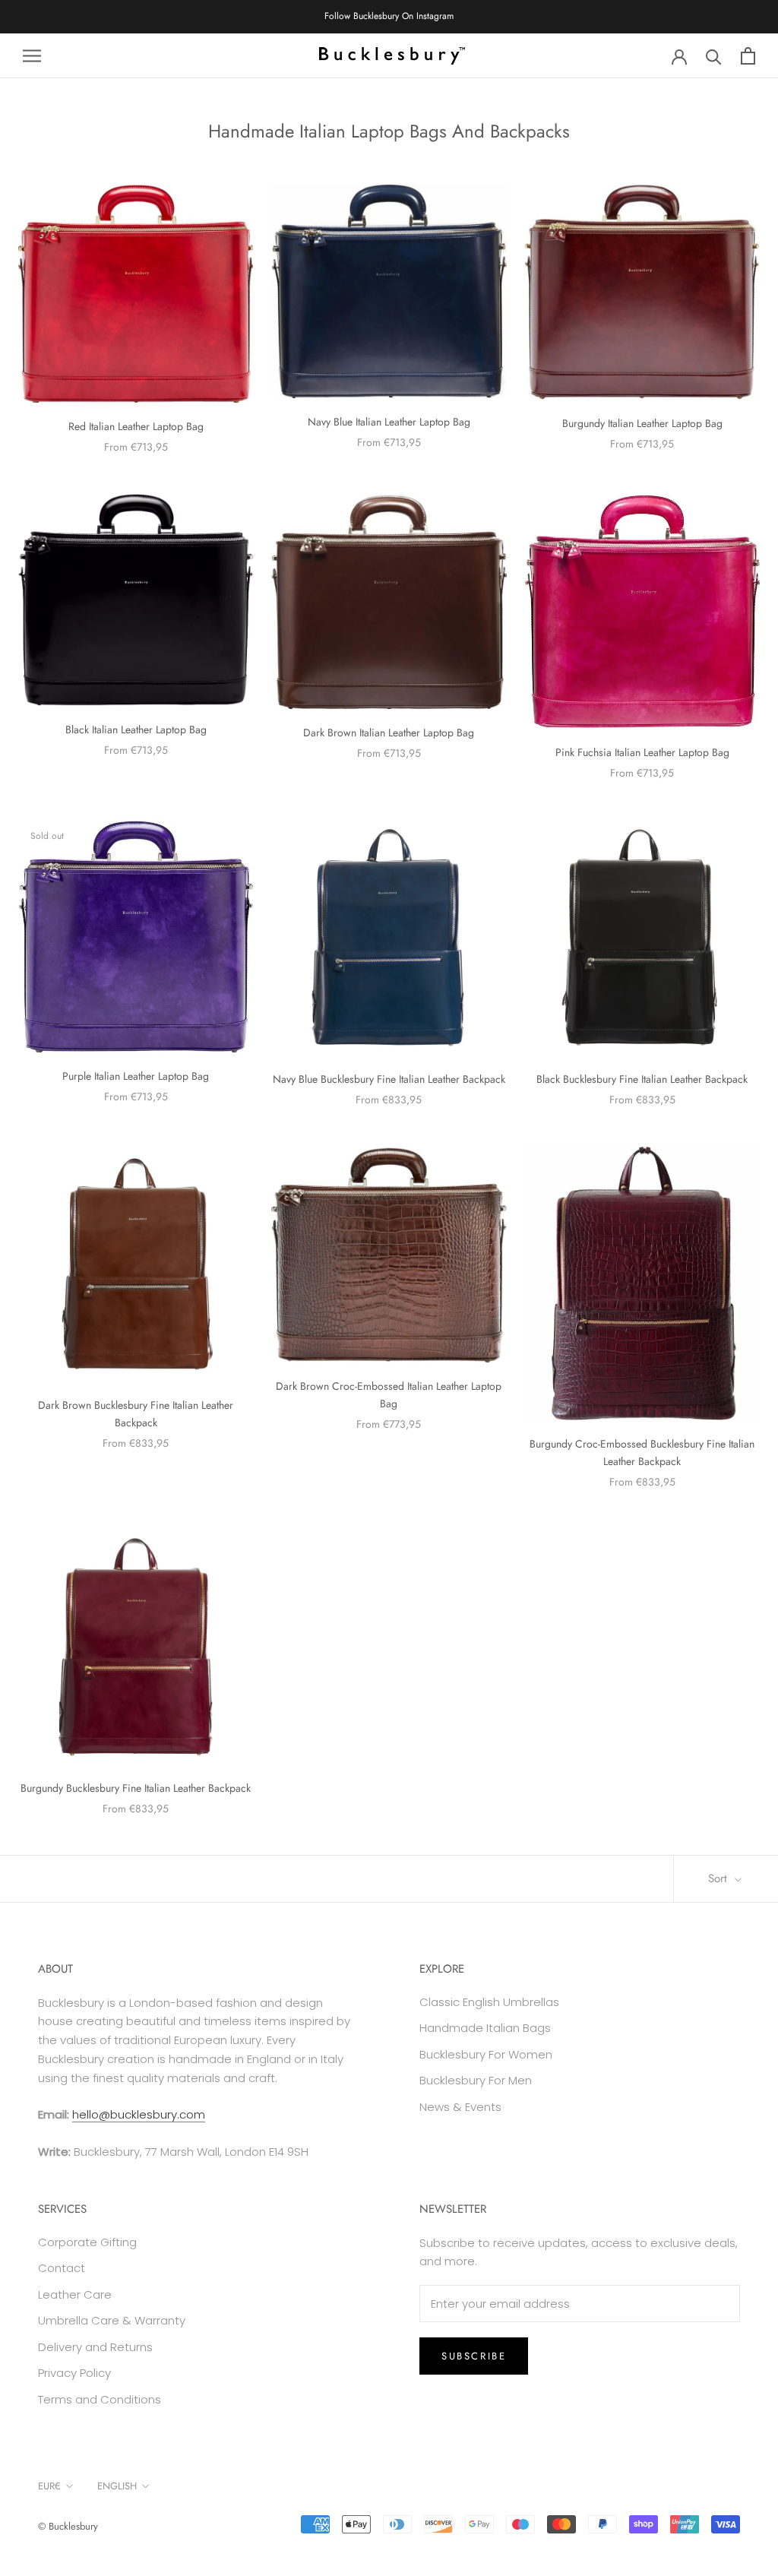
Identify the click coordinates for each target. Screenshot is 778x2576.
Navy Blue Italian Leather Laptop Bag (389, 422)
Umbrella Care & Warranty (112, 2320)
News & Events (460, 2107)
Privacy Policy (74, 2373)
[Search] (714, 56)
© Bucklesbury (68, 2526)
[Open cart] (748, 56)
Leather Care (75, 2294)
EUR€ (49, 2486)
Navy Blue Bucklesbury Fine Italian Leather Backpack (389, 1079)
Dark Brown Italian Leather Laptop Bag (389, 733)
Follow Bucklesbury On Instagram (389, 16)
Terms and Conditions (100, 2399)
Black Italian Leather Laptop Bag (136, 729)
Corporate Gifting (87, 2242)
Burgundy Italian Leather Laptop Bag (642, 423)
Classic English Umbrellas (489, 2002)
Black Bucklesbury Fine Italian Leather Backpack (642, 1079)
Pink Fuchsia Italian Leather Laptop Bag (642, 752)
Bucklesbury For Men (476, 2080)
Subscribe (474, 2356)
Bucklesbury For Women (486, 2054)
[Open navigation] (32, 56)
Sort (719, 1878)
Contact (62, 2268)
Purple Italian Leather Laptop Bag (136, 1076)
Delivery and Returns (95, 2347)
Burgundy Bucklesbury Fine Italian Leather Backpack (136, 1788)
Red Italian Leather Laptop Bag (136, 426)
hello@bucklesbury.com (139, 2114)
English (117, 2486)
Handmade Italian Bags (485, 2028)
